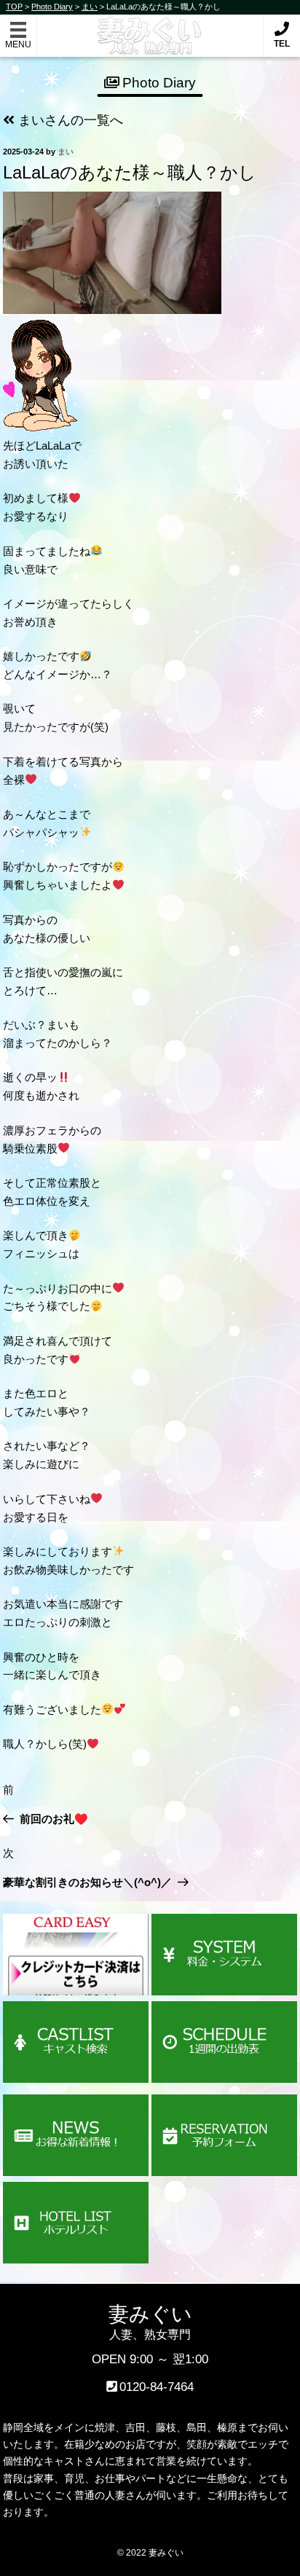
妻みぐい (150, 28)
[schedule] (224, 2042)
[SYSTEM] (224, 1955)
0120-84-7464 (157, 2387)
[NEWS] (76, 2136)
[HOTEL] (76, 2223)
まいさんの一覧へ (69, 120)
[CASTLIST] (76, 2042)
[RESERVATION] (224, 2136)
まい (66, 152)
